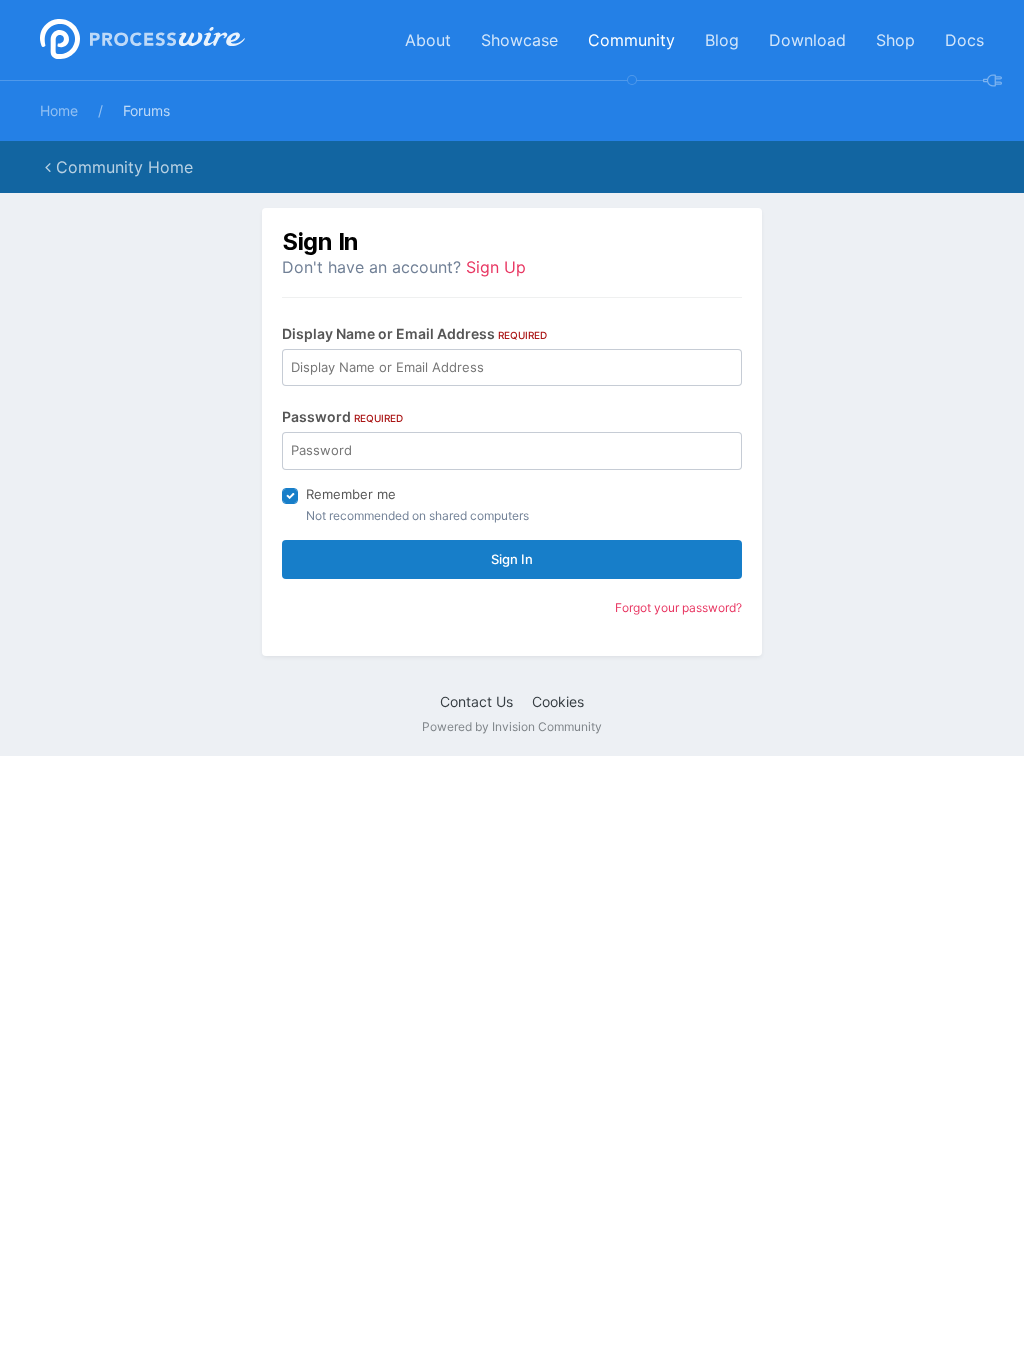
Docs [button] (964, 40)
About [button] (428, 40)
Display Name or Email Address (414, 333)
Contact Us (476, 701)
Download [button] (807, 40)
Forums (146, 110)
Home (59, 110)
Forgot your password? (678, 607)
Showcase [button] (519, 40)
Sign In (512, 559)
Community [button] (631, 40)
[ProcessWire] (140, 40)
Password (342, 416)
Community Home (122, 167)
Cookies (558, 701)
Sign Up (496, 267)
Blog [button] (722, 40)
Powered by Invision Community (512, 726)
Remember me (351, 494)
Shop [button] (895, 40)
